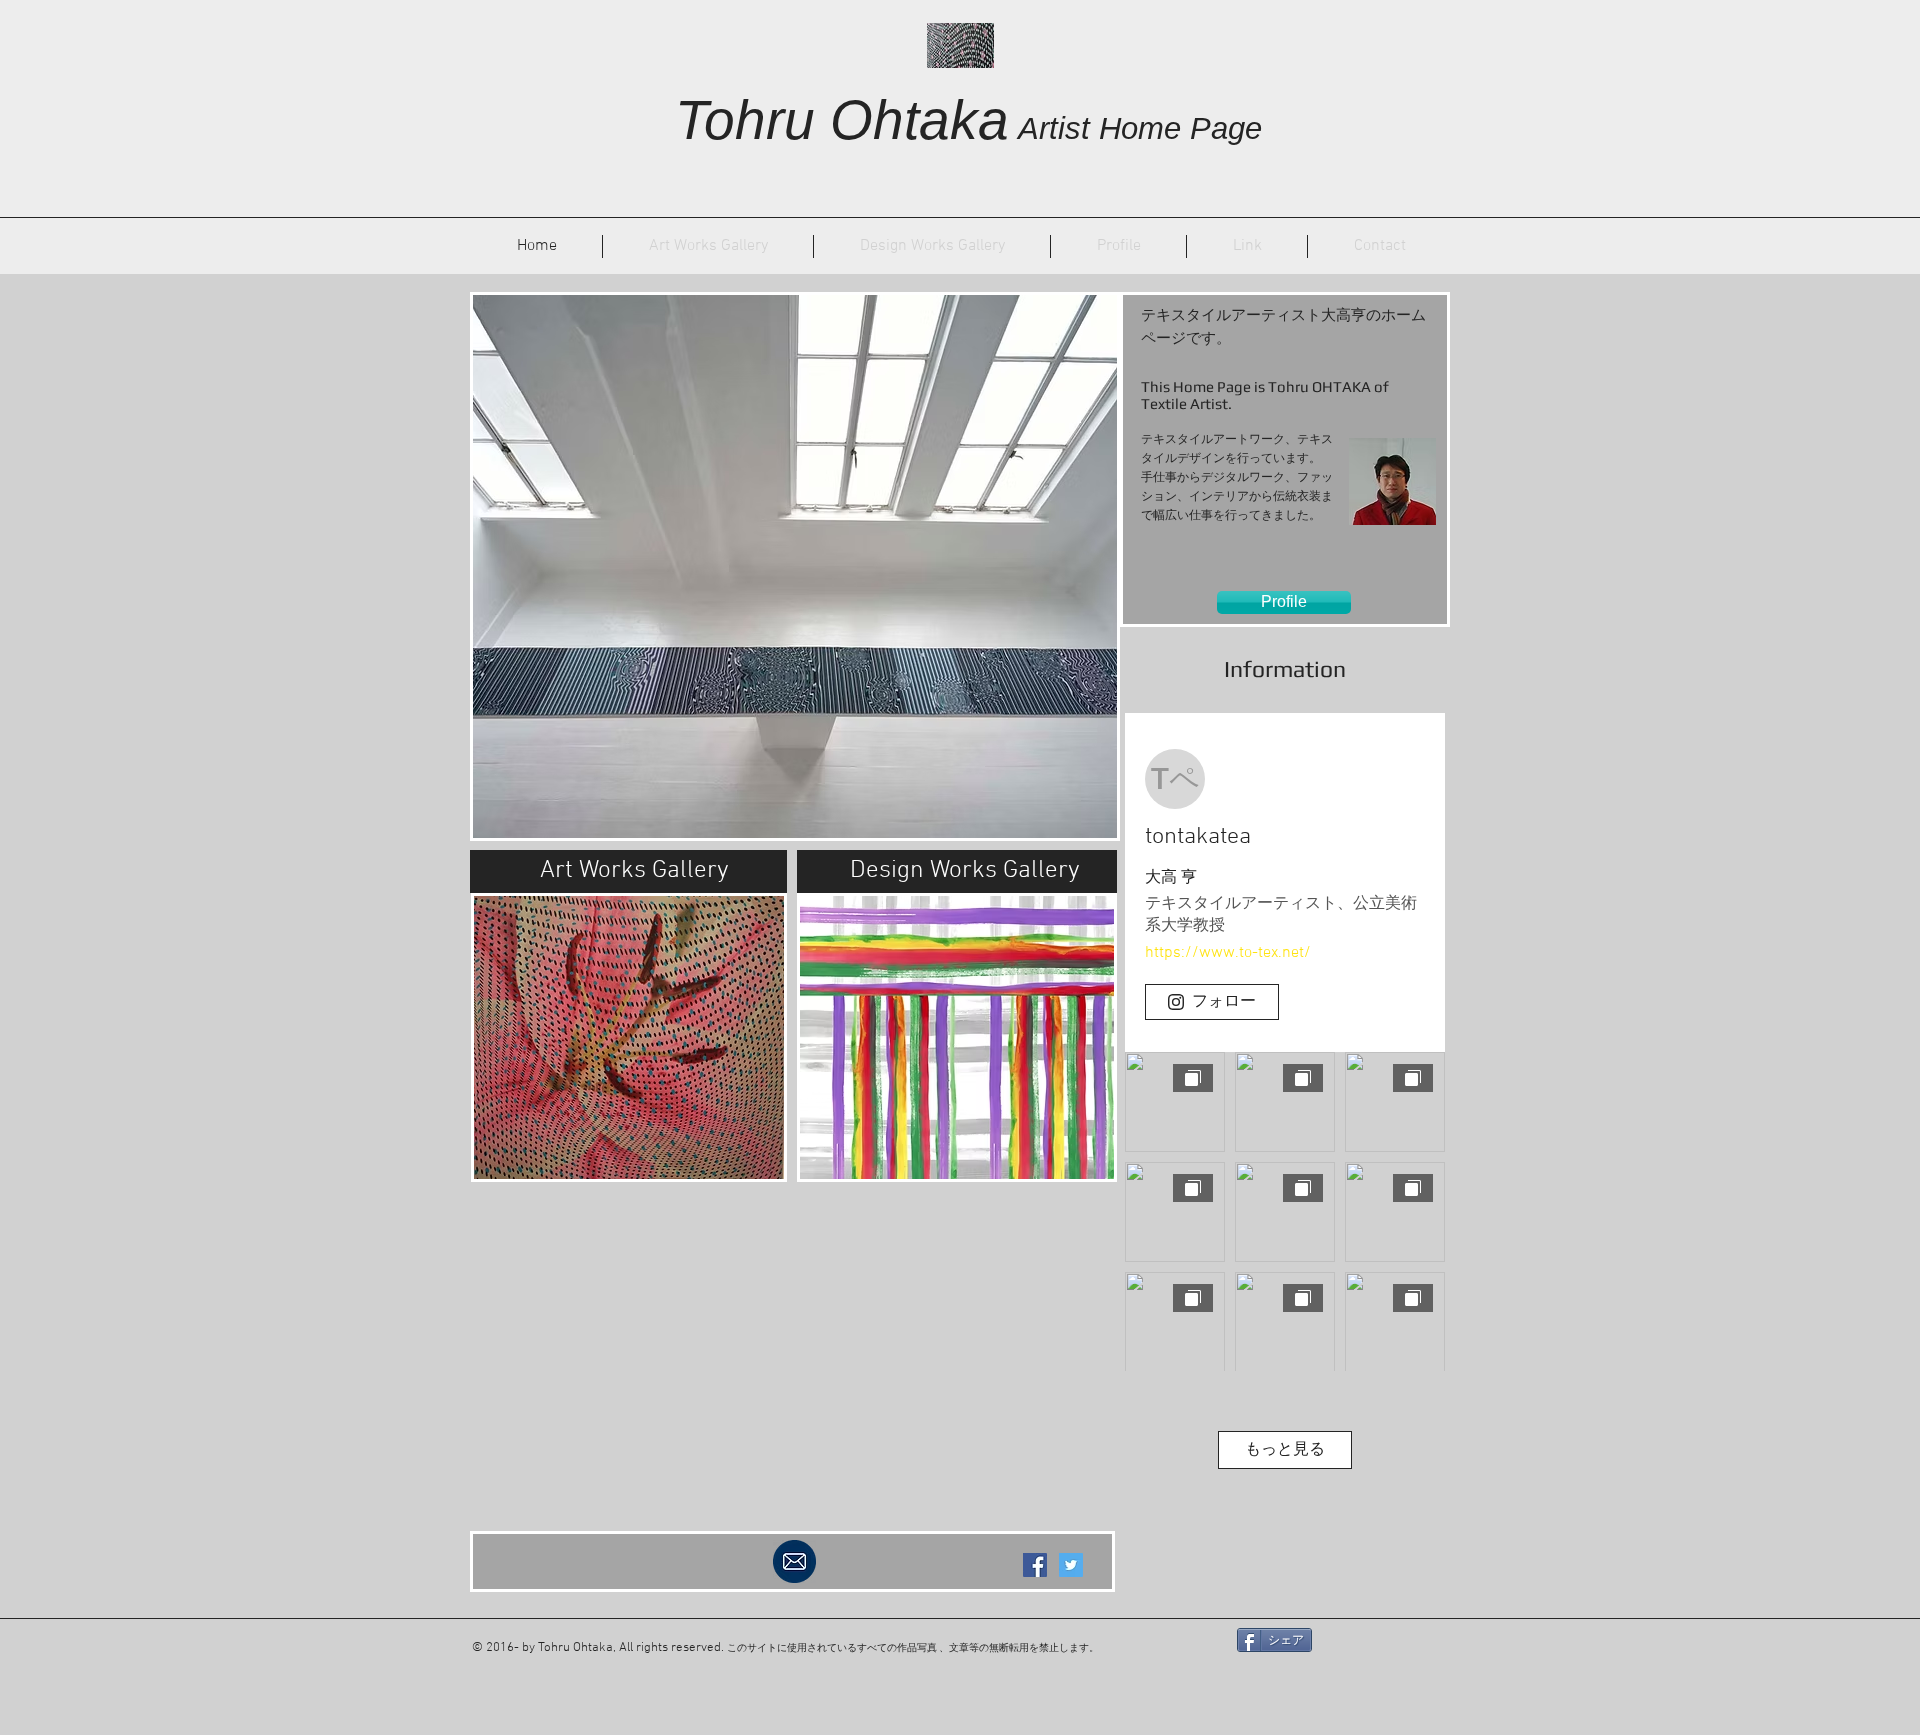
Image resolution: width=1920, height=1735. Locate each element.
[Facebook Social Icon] (1035, 1565)
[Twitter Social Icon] (1071, 1565)
